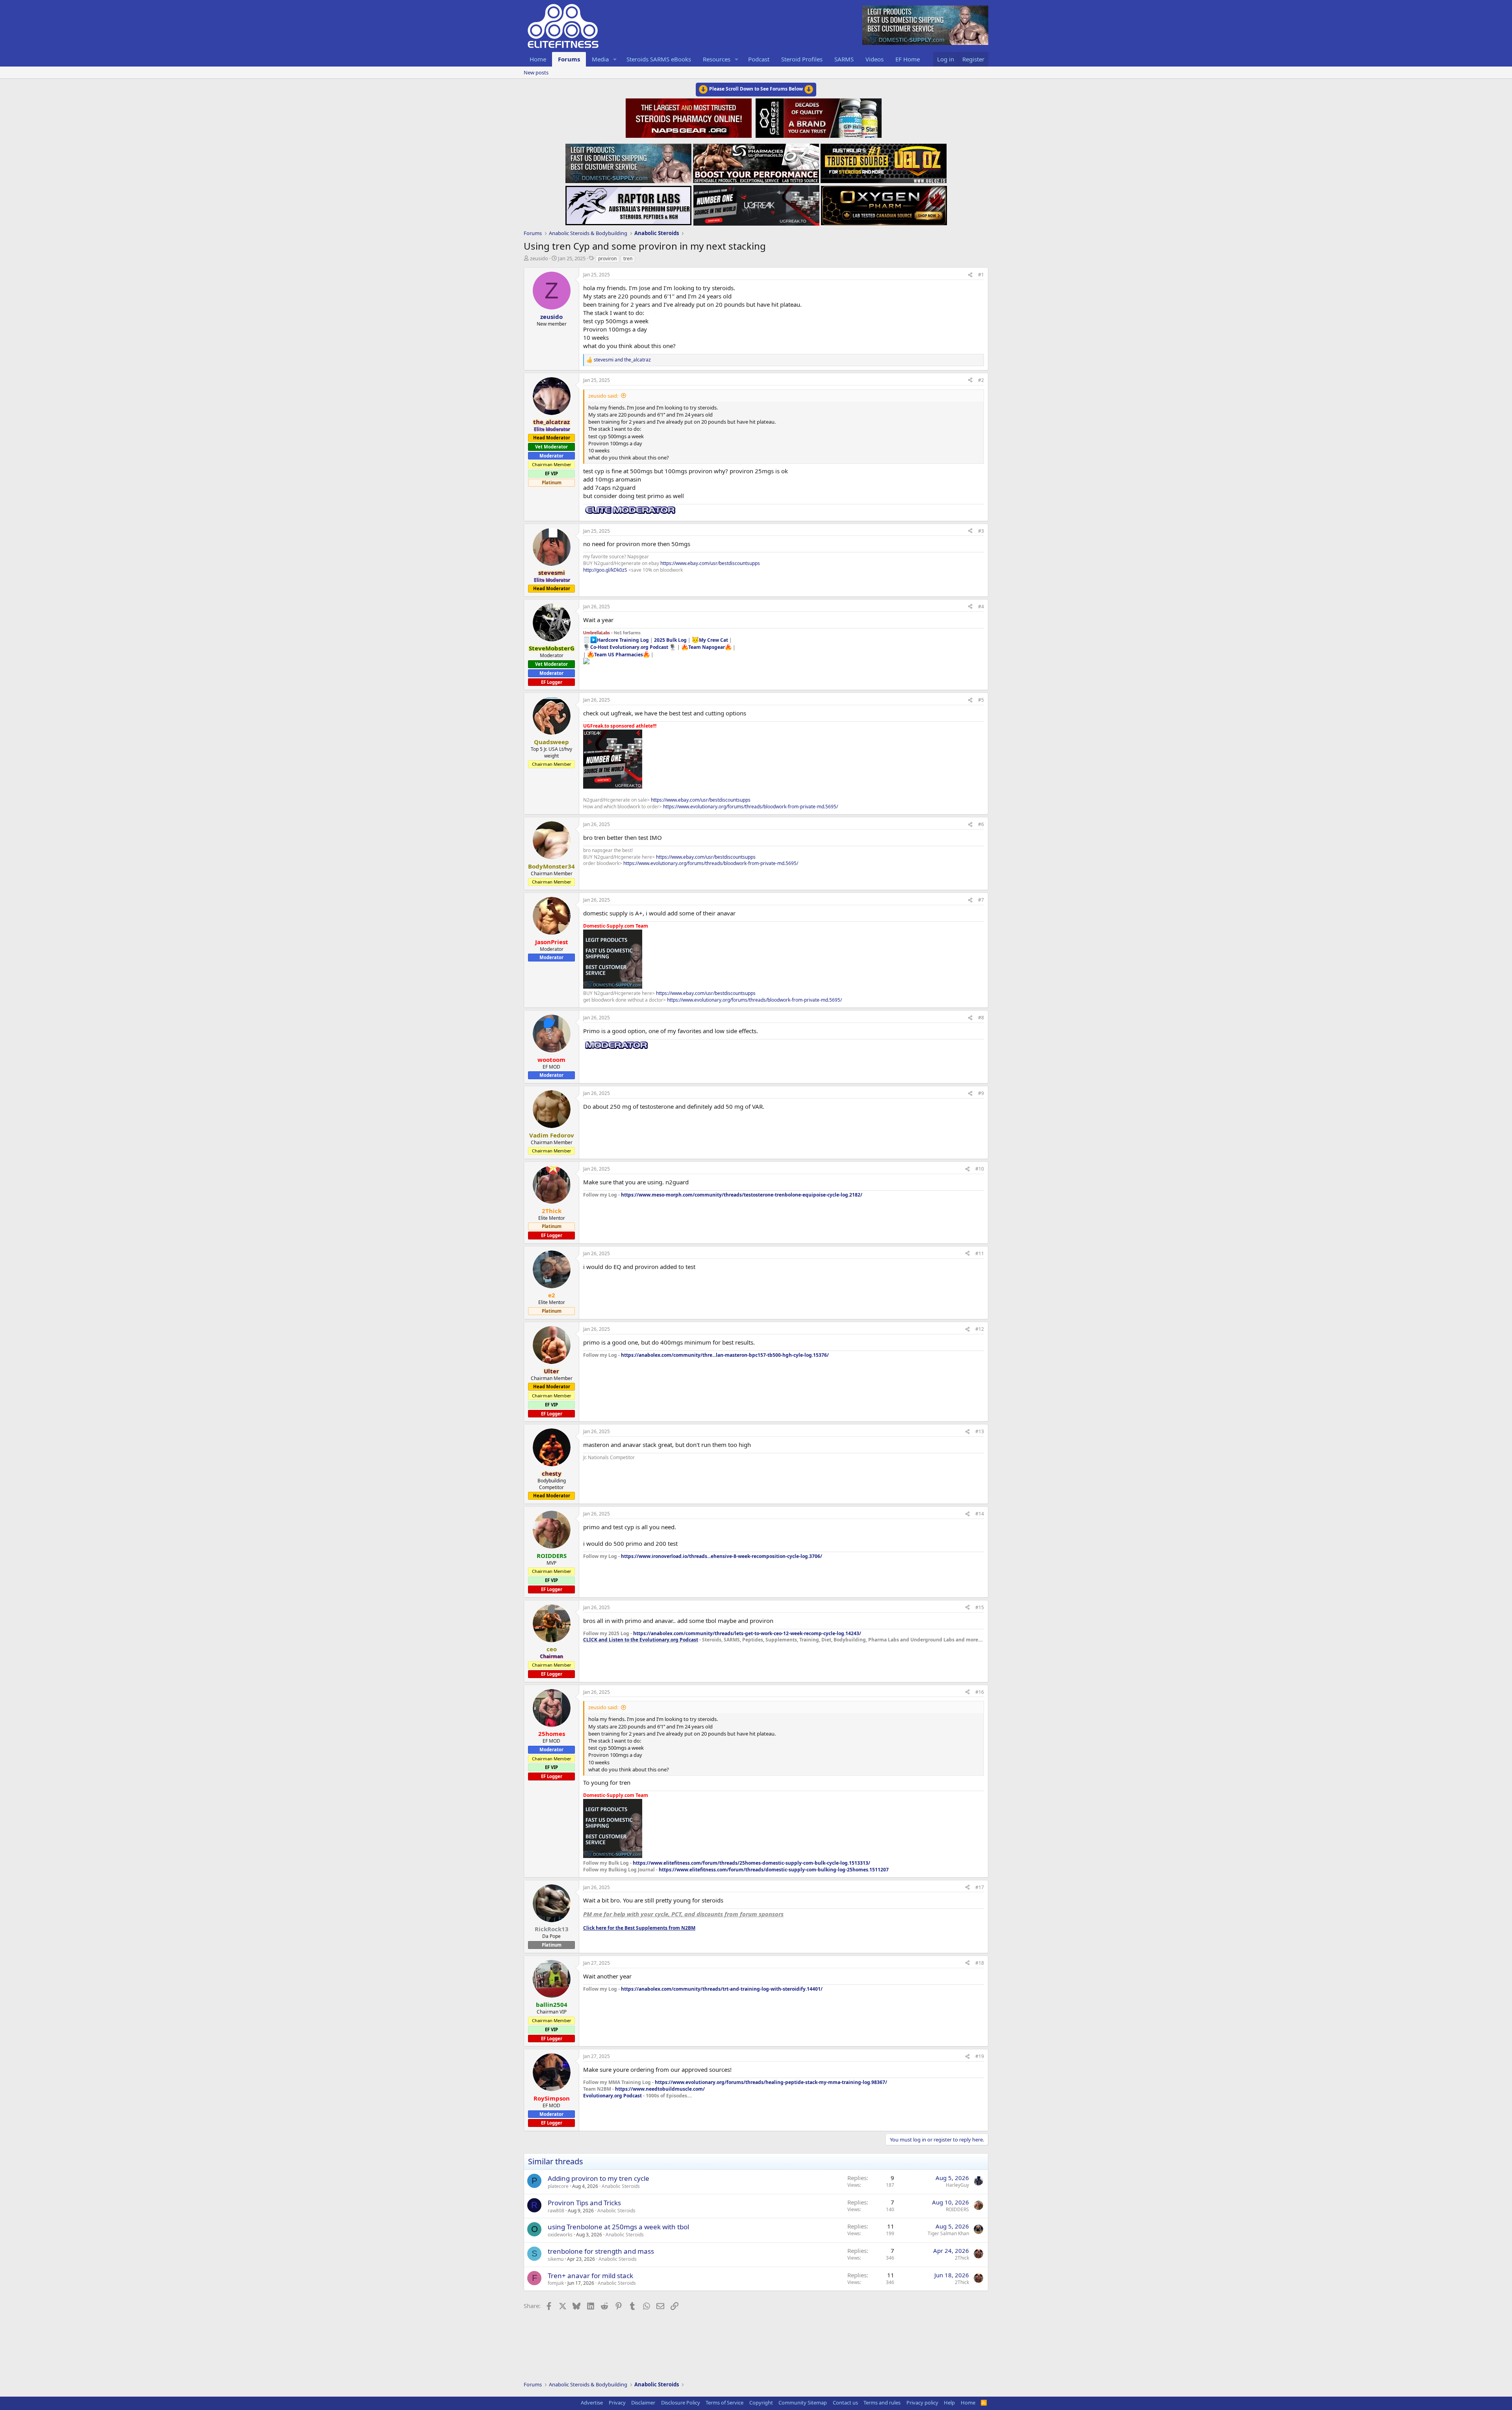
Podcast (759, 59)
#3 (981, 531)
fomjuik (556, 2283)
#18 (980, 1963)
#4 (981, 607)
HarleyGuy (957, 2185)
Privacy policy (922, 2403)
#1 (981, 275)
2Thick (962, 2258)
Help (949, 2403)
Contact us (845, 2403)
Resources (717, 59)
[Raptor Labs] (628, 203)
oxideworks (560, 2235)
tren (628, 258)
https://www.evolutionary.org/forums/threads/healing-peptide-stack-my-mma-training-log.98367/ (771, 2082)
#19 (980, 2056)
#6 (981, 824)
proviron (607, 258)
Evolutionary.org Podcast (612, 2096)
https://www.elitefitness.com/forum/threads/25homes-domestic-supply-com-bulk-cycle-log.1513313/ (751, 1863)
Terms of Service (724, 2403)
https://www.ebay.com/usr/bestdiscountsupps (710, 563)
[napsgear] (690, 117)
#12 (980, 1329)
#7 (981, 900)
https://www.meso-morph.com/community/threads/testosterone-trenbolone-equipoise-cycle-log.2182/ (742, 1195)
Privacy (617, 2403)
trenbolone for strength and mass (601, 2251)
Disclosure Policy (681, 2403)
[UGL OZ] (884, 161)
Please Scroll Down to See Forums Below (756, 89)
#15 (980, 1607)
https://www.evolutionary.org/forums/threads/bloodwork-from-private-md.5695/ (750, 807)
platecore (558, 2186)
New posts (536, 72)
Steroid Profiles (802, 59)
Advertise (592, 2403)
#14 (980, 1514)
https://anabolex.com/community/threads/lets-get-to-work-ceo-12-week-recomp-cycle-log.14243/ (747, 1633)
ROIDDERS (957, 2209)
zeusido (539, 258)
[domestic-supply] (628, 161)
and (622, 360)
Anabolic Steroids (621, 2186)
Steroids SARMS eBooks (659, 59)
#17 (980, 1887)
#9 (981, 1093)
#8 (981, 1018)
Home (538, 59)
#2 (981, 380)
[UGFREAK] (756, 203)
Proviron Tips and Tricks (584, 2203)
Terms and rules (882, 2403)
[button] (615, 59)
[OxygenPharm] (884, 203)
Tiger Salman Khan (948, 2233)
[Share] (970, 275)
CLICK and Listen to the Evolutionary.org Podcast (641, 1640)
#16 (980, 1692)
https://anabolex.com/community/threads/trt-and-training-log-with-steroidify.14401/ (722, 1989)
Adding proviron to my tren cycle (598, 2178)
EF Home (908, 59)
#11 (980, 1253)
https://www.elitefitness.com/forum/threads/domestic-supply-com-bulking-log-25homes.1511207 (774, 1870)
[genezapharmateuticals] (818, 117)
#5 (981, 700)
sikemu (556, 2259)
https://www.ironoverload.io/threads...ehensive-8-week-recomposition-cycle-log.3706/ (722, 1556)
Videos (875, 59)
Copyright (761, 2403)
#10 (980, 1169)
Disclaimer (643, 2403)
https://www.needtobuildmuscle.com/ (660, 2089)
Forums (569, 59)
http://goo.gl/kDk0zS (605, 570)
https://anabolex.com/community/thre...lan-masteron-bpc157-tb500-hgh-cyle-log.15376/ (725, 1355)
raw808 (556, 2211)
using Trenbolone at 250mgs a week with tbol (618, 2227)
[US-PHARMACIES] (756, 161)
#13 (980, 1431)
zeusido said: (603, 396)
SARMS (844, 59)
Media (600, 59)
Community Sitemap (803, 2403)
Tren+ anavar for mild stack (590, 2276)
